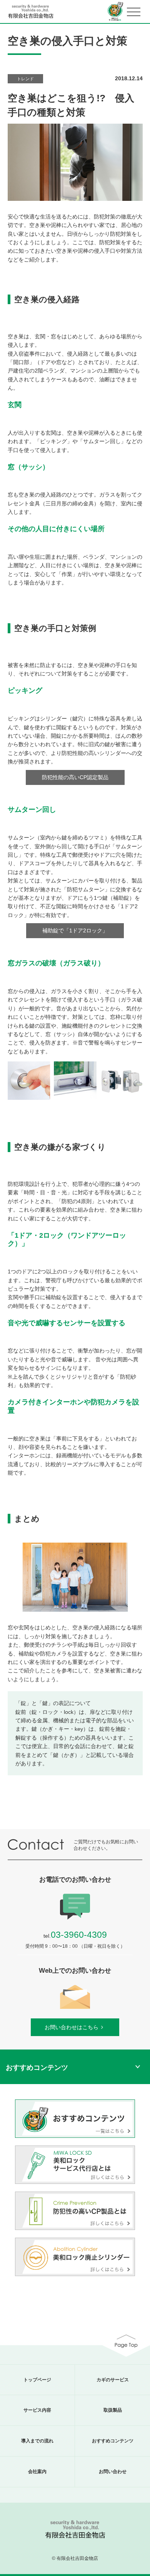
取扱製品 (113, 2410)
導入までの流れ (37, 2441)
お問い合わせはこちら (72, 2027)
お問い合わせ (113, 2472)
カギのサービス (113, 2380)
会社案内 (37, 2472)
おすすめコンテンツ (113, 2441)
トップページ (37, 2380)
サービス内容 (37, 2410)
